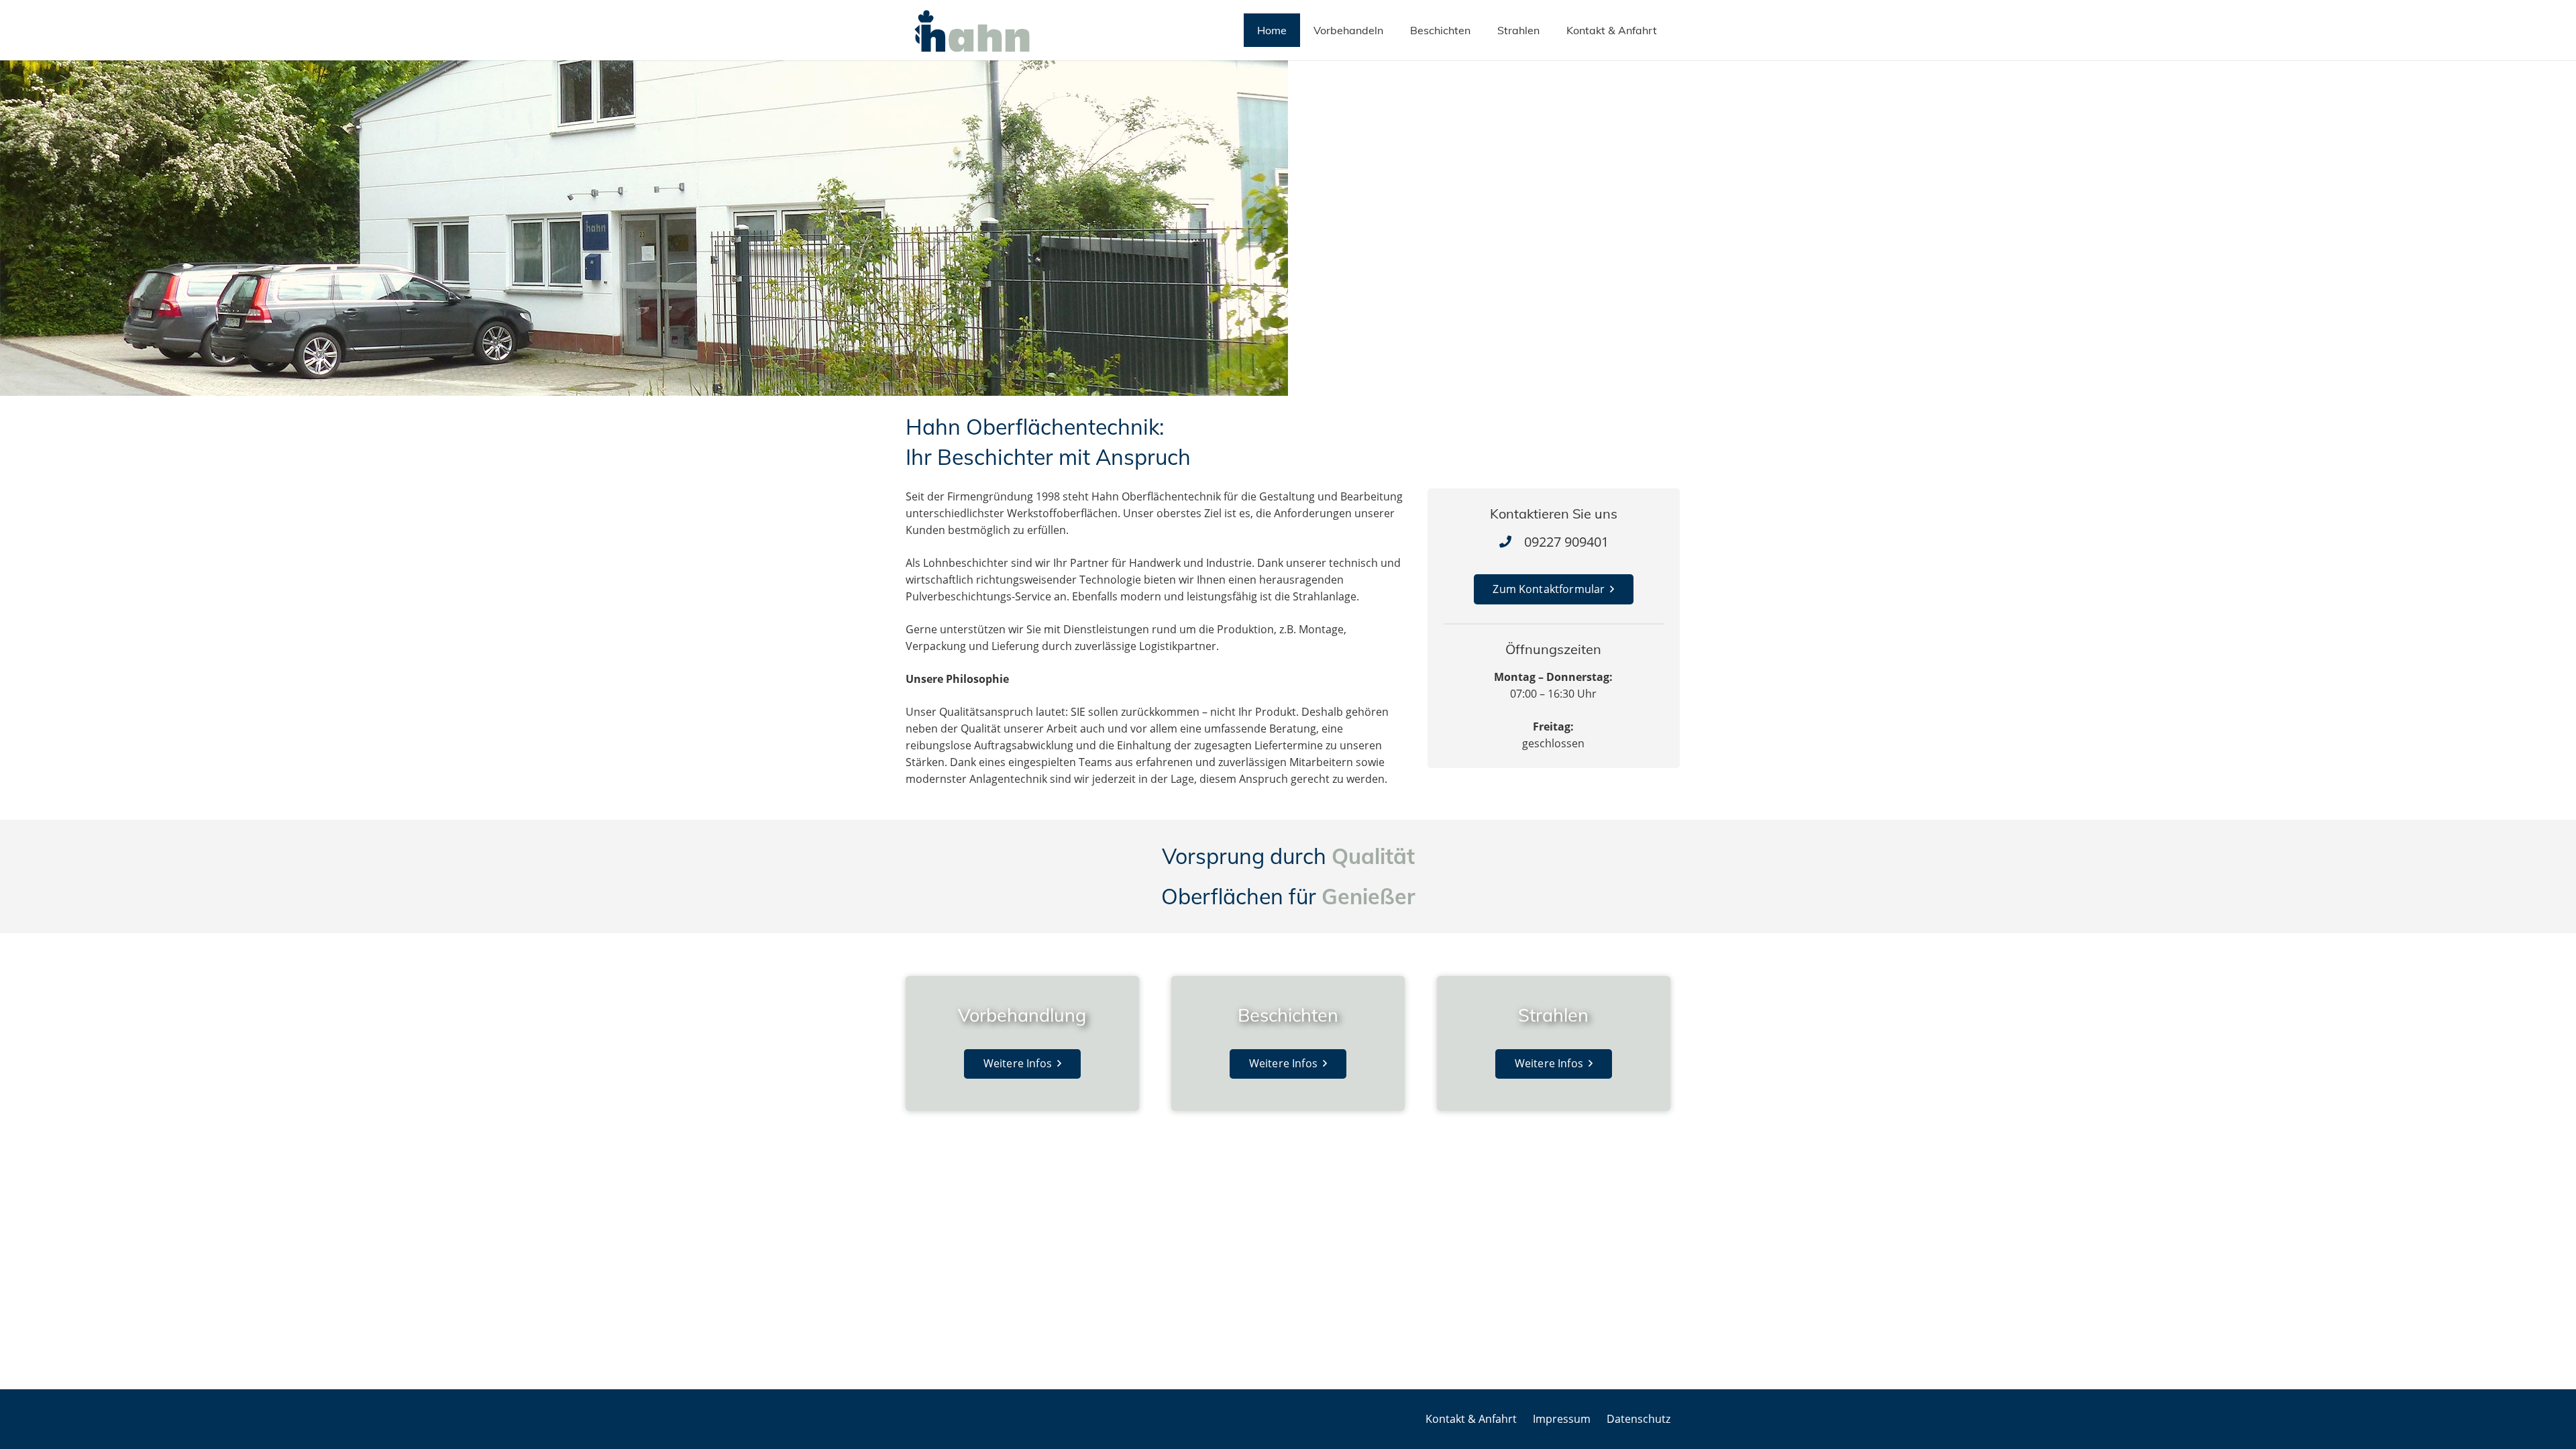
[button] (1664, 30)
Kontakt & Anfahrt (1471, 1419)
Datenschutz (1639, 1419)
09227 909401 (1566, 542)
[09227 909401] (1511, 541)
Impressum (1562, 1419)
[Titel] (972, 31)
